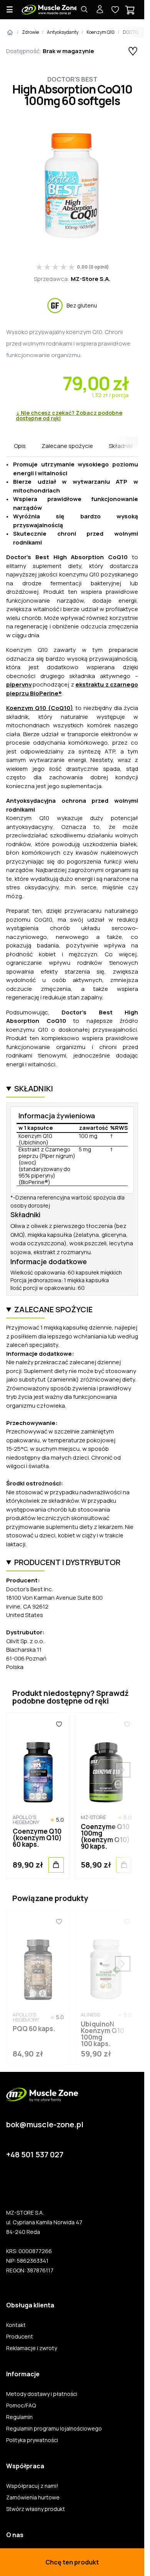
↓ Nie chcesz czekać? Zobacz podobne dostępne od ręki (69, 416)
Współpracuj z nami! (32, 2486)
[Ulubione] (59, 1724)
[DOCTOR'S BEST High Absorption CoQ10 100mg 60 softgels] (72, 186)
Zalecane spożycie (67, 446)
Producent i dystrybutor (67, 1562)
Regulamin (19, 2417)
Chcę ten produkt (72, 2562)
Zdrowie (30, 32)
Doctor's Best (72, 79)
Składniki (121, 446)
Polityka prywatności (32, 2440)
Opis (20, 446)
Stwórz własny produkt (36, 2509)
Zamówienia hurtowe (33, 2497)
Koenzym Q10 (101, 32)
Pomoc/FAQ (21, 2406)
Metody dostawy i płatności (42, 2394)
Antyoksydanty (63, 32)
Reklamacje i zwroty (32, 2348)
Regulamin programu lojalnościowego (54, 2429)
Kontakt (16, 2325)
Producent (20, 2337)
